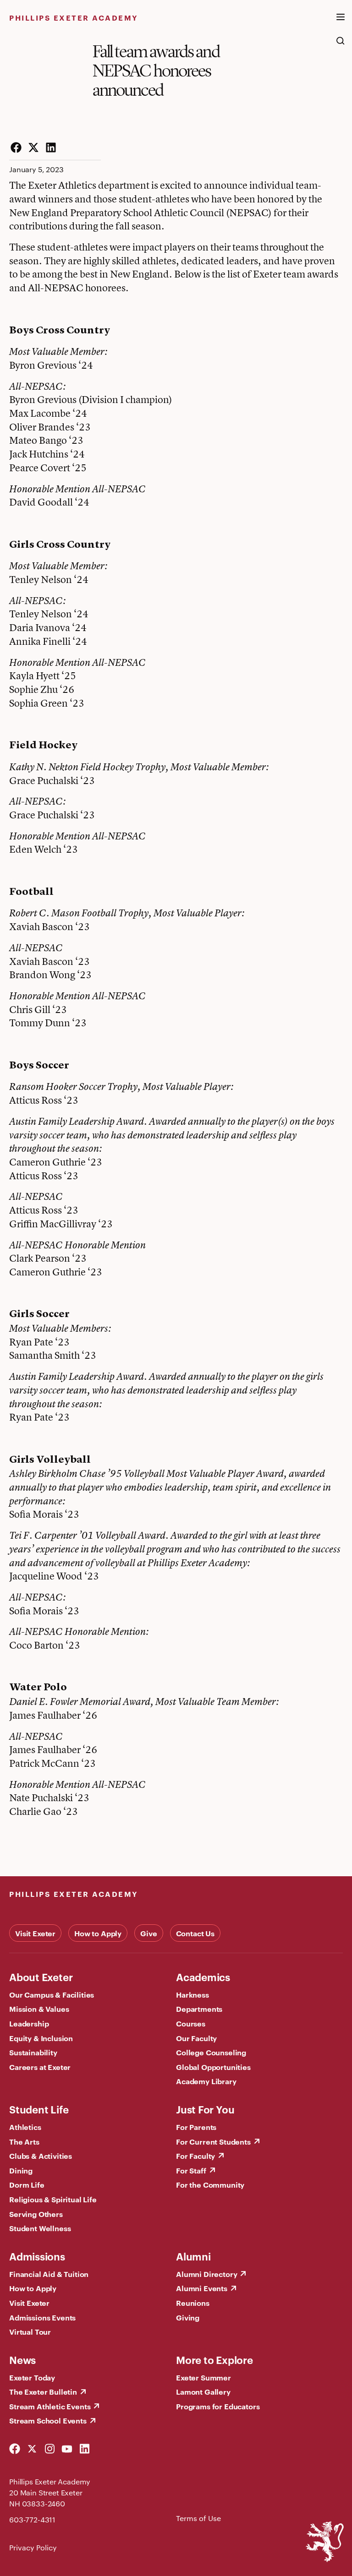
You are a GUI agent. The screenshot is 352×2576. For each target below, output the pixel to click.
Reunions (193, 2303)
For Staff (191, 2170)
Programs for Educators (218, 2406)
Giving (188, 2317)
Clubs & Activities (41, 2156)
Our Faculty (196, 2038)
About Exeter (41, 1977)
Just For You (205, 2109)
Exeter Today (32, 2377)
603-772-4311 (32, 2519)
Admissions (37, 2256)
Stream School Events (48, 2420)
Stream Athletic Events (50, 2406)
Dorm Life (27, 2184)
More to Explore (214, 2359)
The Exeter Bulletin (43, 2391)
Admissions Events (42, 2317)
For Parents (196, 2127)
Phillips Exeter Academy (74, 17)
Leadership (29, 2023)
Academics (203, 1977)
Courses (191, 2023)
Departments (199, 2009)
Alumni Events (202, 2288)
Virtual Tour (30, 2331)
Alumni (193, 2256)
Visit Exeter (35, 1933)
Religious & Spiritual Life (53, 2199)
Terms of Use (198, 2518)
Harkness (192, 1994)
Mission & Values (39, 2009)
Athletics (25, 2127)
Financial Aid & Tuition (49, 2274)
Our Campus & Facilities (52, 1994)
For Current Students (213, 2141)
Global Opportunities (213, 2067)
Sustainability (33, 2052)
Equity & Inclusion (41, 2038)
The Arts (24, 2141)
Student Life (39, 2109)
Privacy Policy (33, 2547)
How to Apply (98, 1933)
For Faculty (195, 2156)
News (22, 2359)
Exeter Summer (203, 2377)
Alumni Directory (206, 2274)
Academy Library (206, 2081)
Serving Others (36, 2214)
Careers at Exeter (40, 2067)
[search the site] (341, 45)
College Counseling (211, 2052)
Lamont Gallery (203, 2391)
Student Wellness (40, 2228)
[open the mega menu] (341, 22)
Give (148, 1933)
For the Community (210, 2184)
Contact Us (195, 1933)
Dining (21, 2170)
